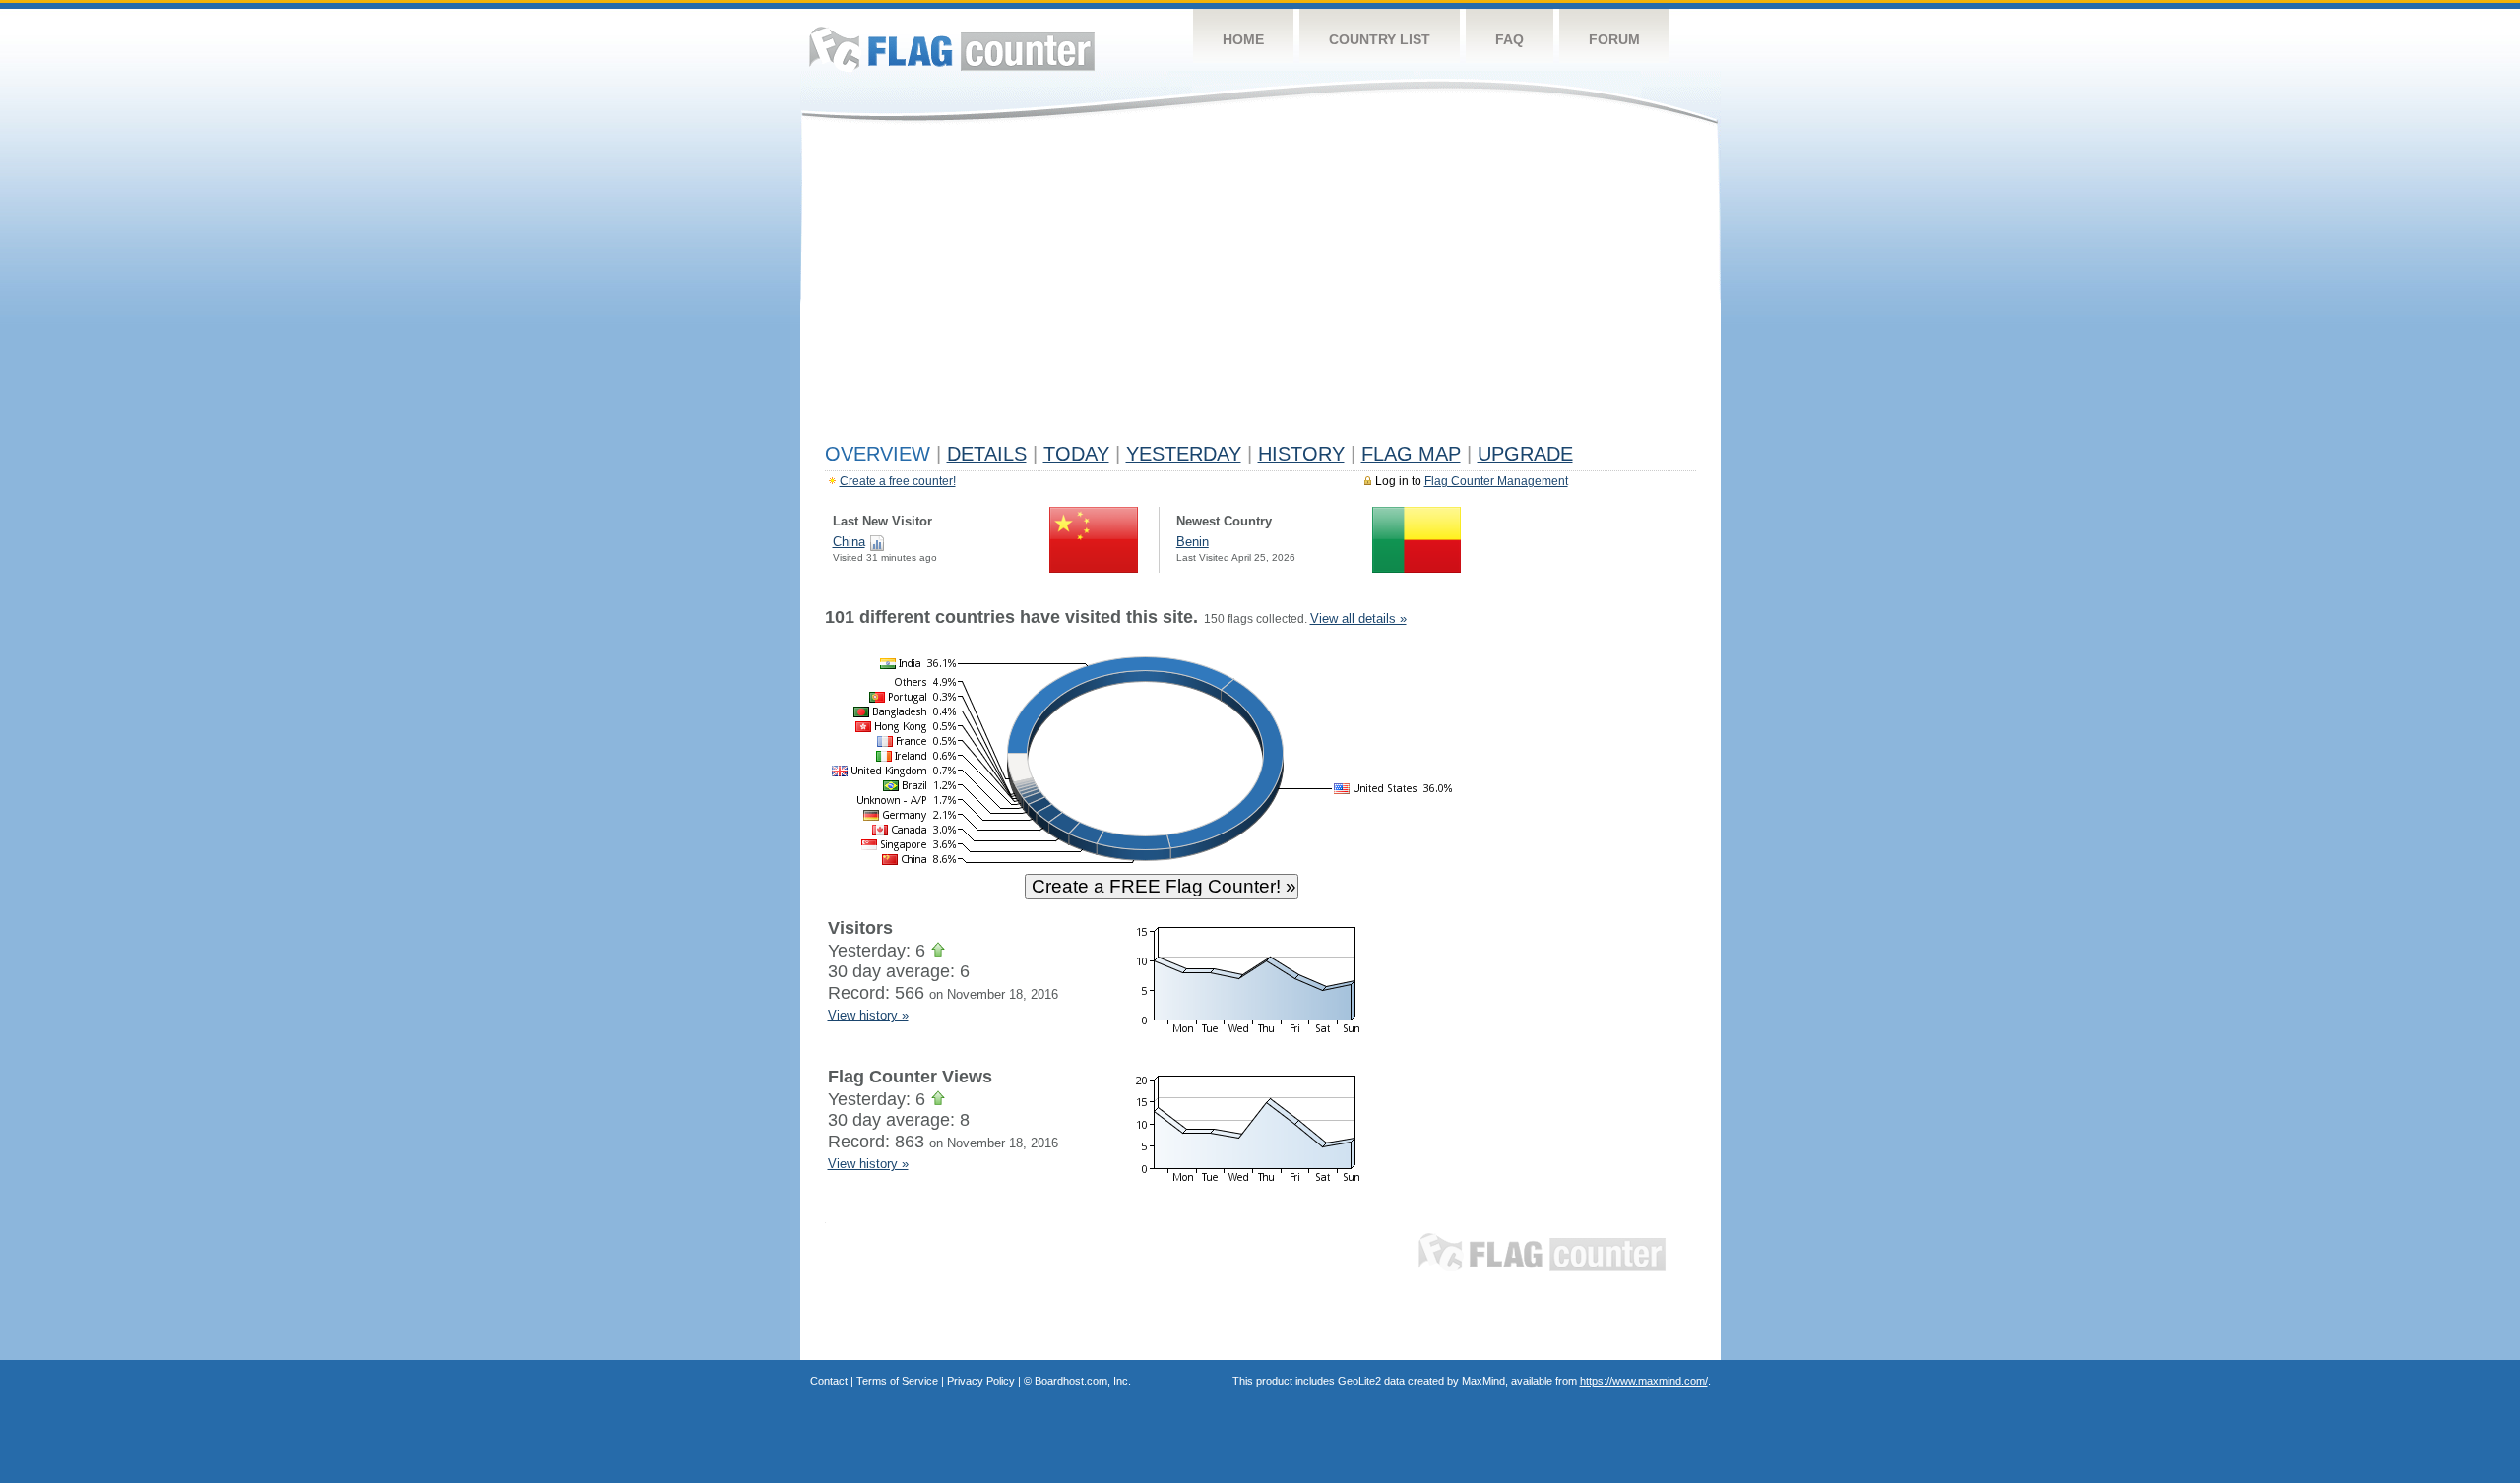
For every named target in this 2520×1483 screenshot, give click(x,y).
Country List (1380, 39)
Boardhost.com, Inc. (1083, 1381)
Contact (829, 1381)
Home (1243, 39)
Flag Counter (952, 49)
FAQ (1510, 39)
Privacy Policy (981, 1381)
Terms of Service (897, 1381)
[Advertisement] (1260, 287)
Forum (1614, 39)
